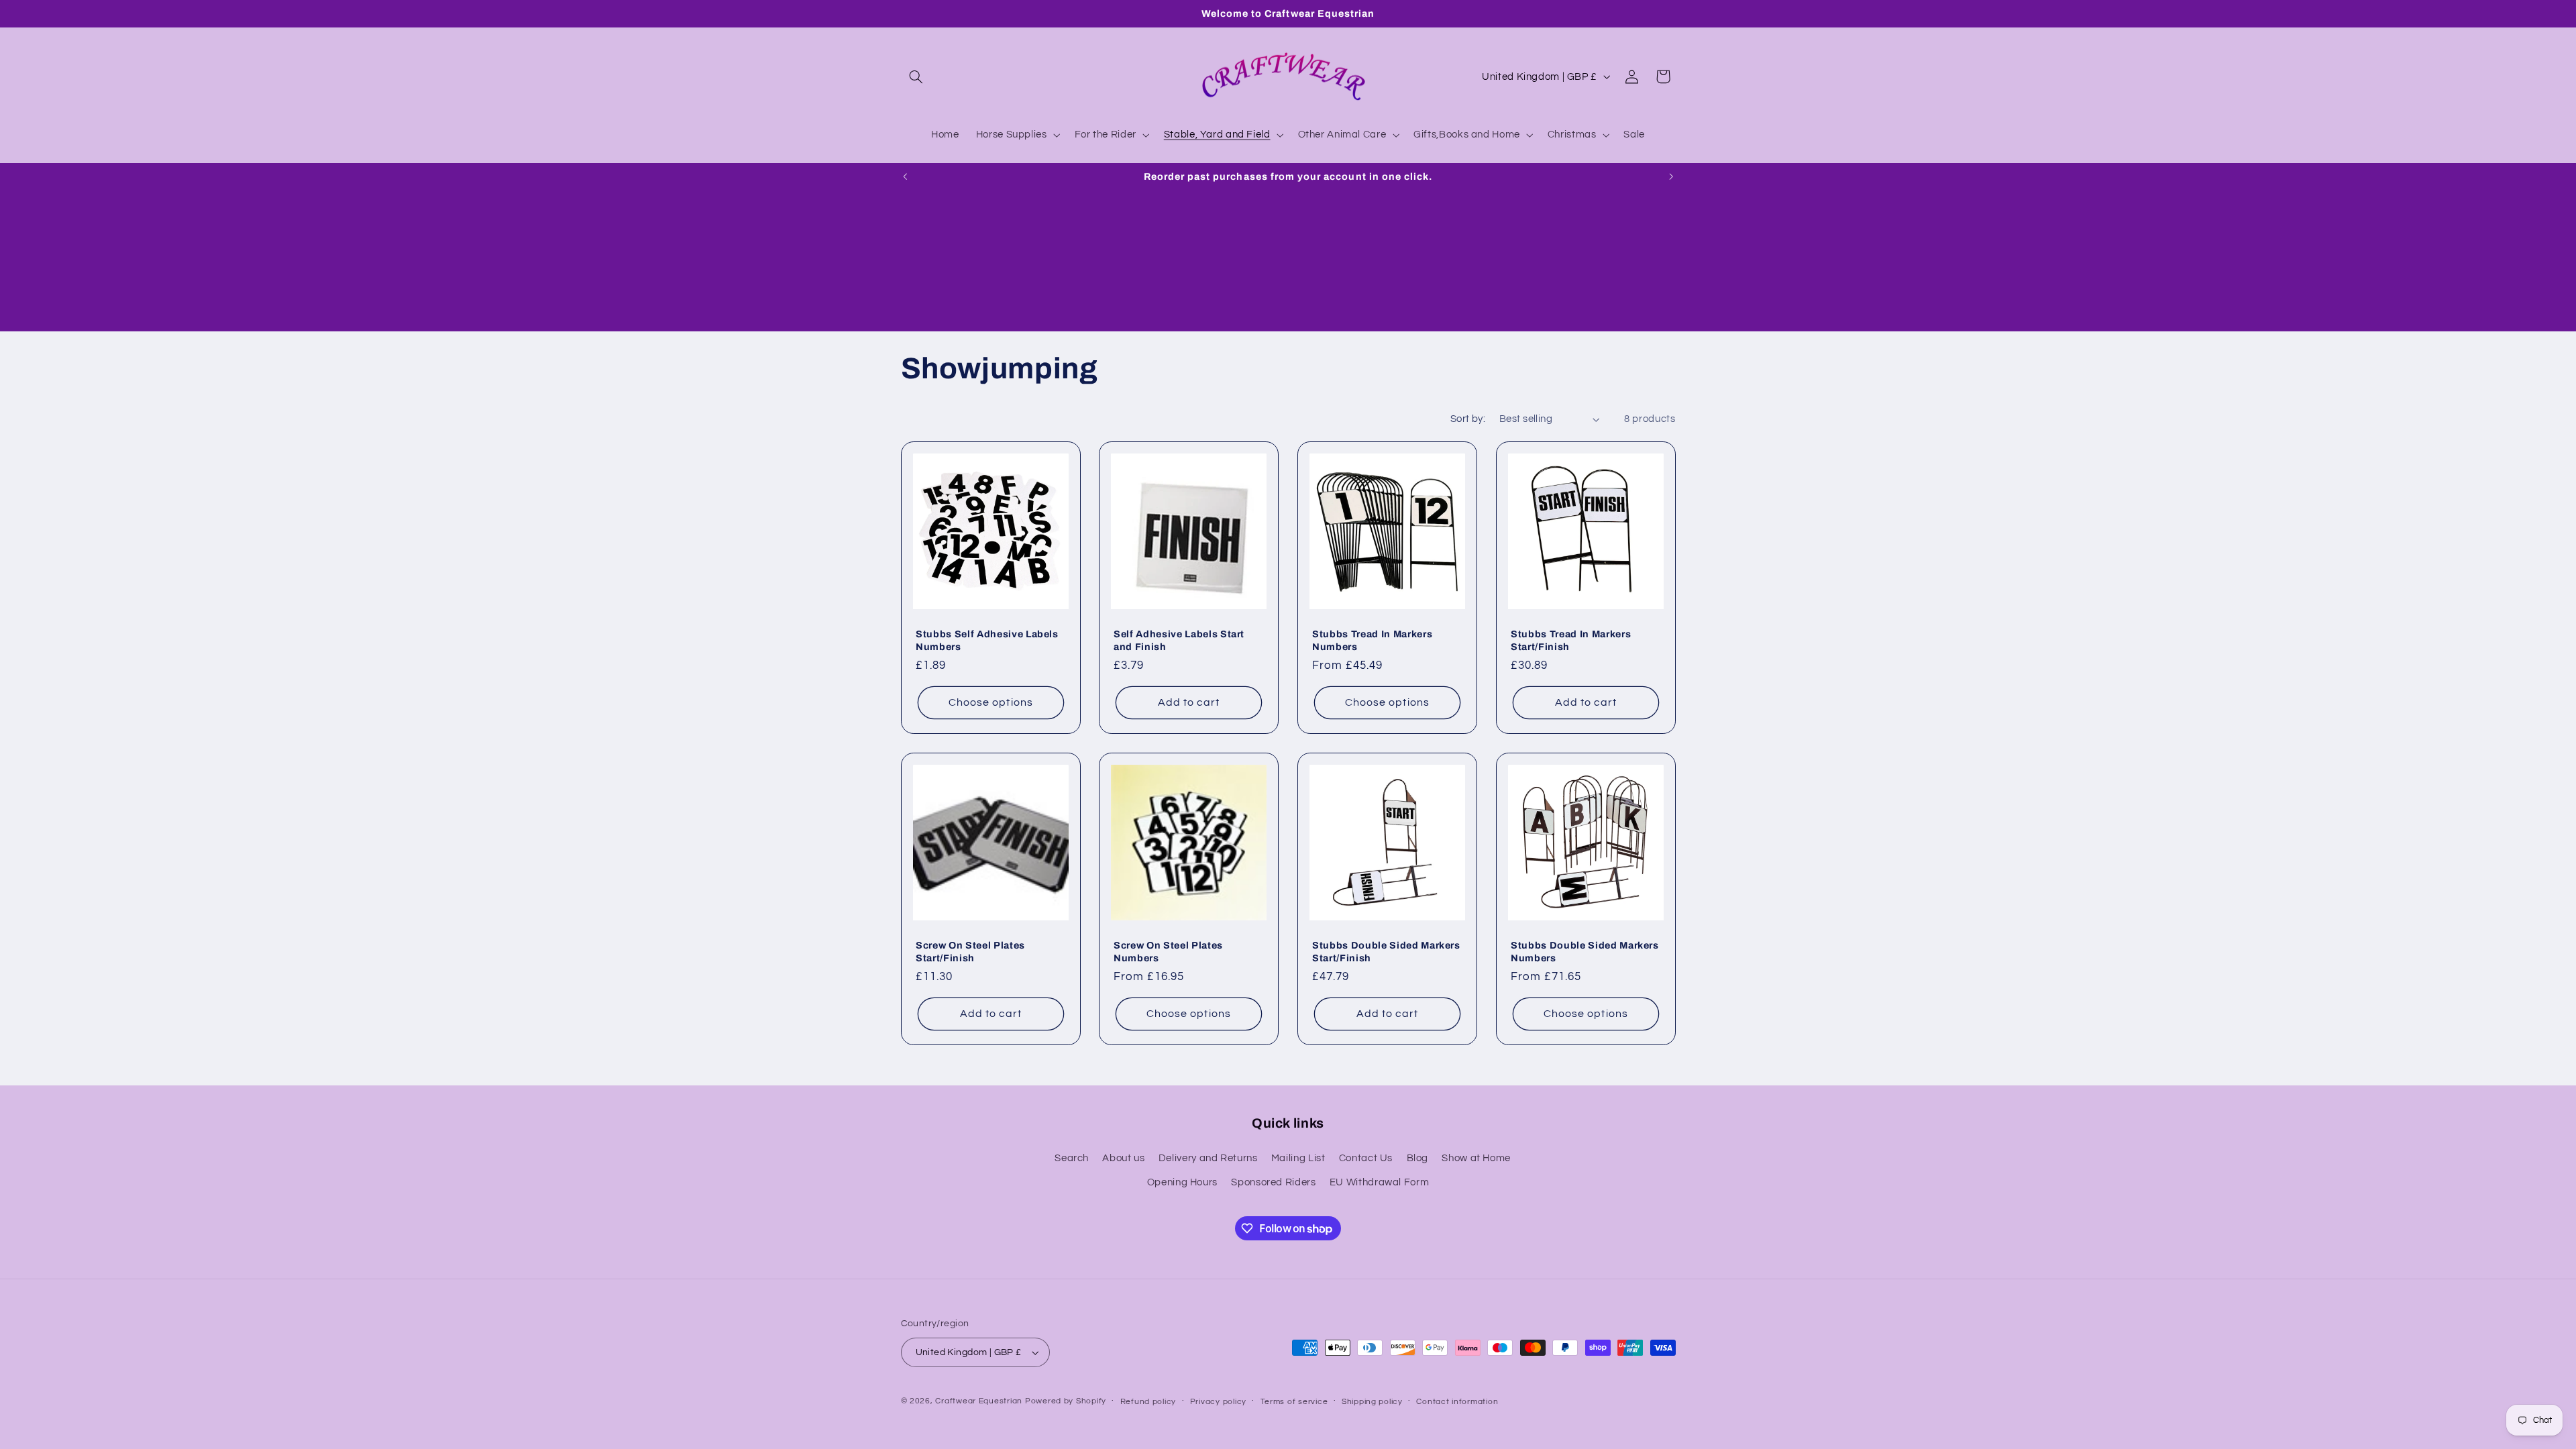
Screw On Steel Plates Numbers (1168, 951)
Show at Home (1476, 1158)
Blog (1418, 1158)
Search (1072, 1158)
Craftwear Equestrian (979, 1401)
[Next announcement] (1671, 176)
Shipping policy (1372, 1402)
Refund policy (1148, 1402)
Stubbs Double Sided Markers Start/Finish (1386, 951)
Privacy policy (1218, 1402)
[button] (916, 76)
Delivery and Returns (1208, 1158)
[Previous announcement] (905, 176)
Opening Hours (1182, 1182)
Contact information (1457, 1402)
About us (1123, 1158)
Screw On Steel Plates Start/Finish (970, 951)
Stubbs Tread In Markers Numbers (1372, 640)
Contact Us (1366, 1158)
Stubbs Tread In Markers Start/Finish (1571, 640)
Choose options (991, 702)
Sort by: (1468, 419)
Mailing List (1298, 1158)
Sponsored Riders (1273, 1182)
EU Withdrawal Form (1379, 1182)
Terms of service (1294, 1402)
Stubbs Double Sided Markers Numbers (1585, 951)
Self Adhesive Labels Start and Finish (1179, 640)
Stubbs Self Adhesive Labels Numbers (987, 640)
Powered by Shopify (1066, 1401)
